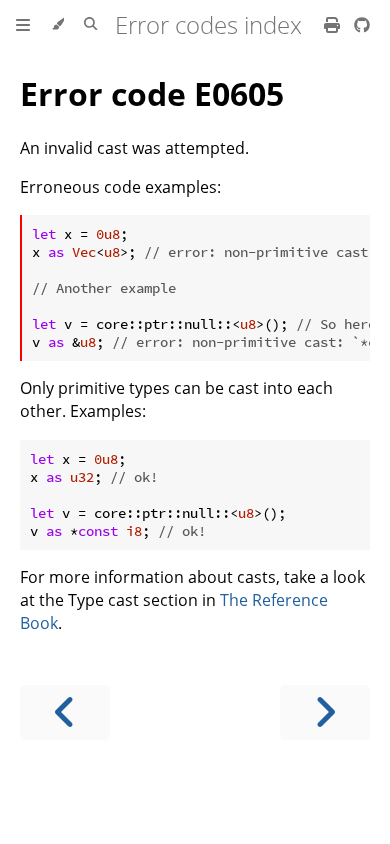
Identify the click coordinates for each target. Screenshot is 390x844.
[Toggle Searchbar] (90, 25)
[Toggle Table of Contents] (23, 25)
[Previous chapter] (65, 712)
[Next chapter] (325, 712)
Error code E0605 (152, 93)
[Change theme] (57, 25)
